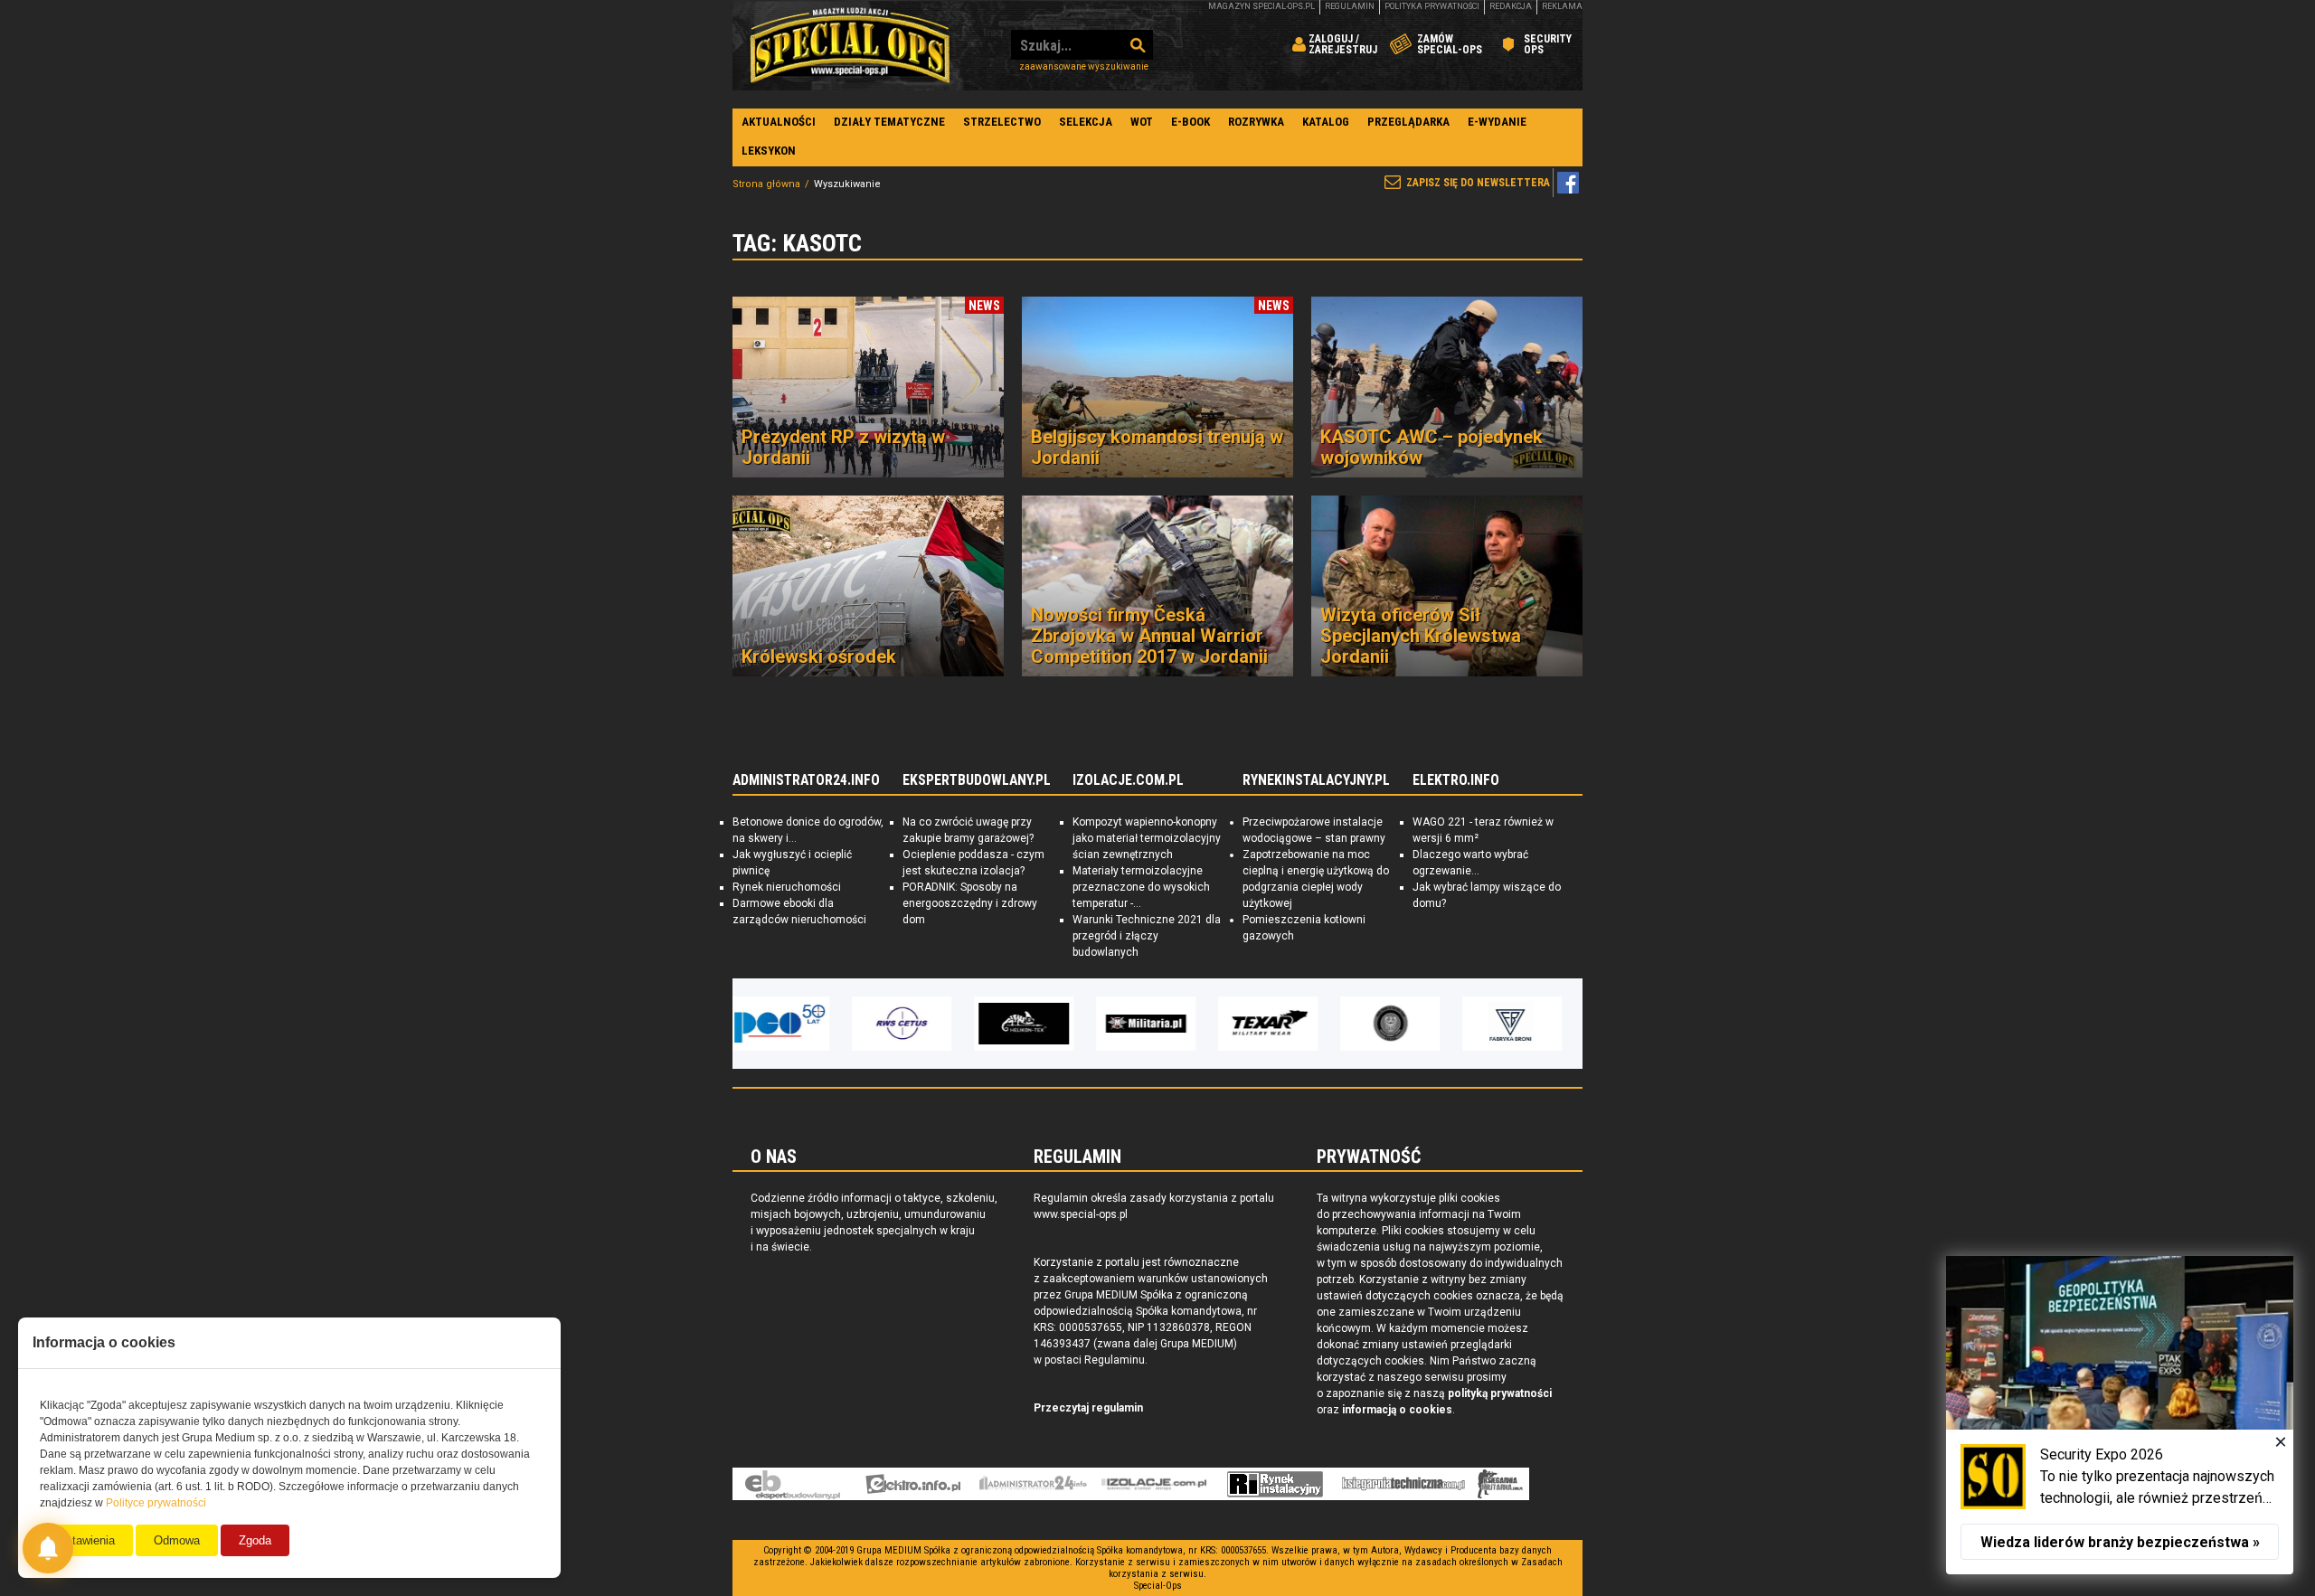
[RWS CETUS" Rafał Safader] (791, 1024)
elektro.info (913, 1484)
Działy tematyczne (889, 122)
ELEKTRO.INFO (1456, 780)
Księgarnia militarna (1500, 1484)
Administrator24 (1033, 1484)
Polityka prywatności (1432, 6)
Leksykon (769, 151)
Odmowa (177, 1540)
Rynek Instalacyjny (1276, 1484)
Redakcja (1511, 6)
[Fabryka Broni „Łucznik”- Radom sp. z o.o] (1402, 1024)
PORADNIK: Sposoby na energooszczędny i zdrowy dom (970, 903)
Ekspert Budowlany (793, 1484)
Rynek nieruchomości (787, 887)
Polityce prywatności (156, 1503)
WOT (1142, 122)
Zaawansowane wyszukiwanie (1084, 66)
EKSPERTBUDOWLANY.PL (977, 780)
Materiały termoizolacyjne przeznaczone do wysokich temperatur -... (1141, 887)
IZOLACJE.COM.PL (1128, 780)
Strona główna (766, 184)
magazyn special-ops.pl (1261, 6)
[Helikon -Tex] (913, 1024)
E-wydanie (1497, 122)
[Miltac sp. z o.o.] (1524, 1024)
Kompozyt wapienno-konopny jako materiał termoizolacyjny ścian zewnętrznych (1147, 838)
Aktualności (779, 122)
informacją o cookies (1397, 1410)
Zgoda (255, 1540)
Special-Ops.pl (850, 45)
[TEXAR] (1157, 1024)
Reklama (1562, 6)
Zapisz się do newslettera (1478, 183)
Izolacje (1154, 1484)
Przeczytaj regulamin (1088, 1408)
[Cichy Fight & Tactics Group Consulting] (1280, 1024)
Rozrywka (1256, 122)
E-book (1191, 122)
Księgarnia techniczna (1403, 1484)
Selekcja (1086, 122)
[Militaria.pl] (1035, 1024)
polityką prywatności (1500, 1393)
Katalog (1326, 122)
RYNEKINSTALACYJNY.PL (1316, 780)
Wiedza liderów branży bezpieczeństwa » (2120, 1542)
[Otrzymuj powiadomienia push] (48, 1548)
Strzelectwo (1002, 122)
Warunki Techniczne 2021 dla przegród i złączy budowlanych (1147, 936)
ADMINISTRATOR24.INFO (806, 780)
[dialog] (2120, 1415)
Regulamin (1350, 6)
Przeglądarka (1408, 122)
